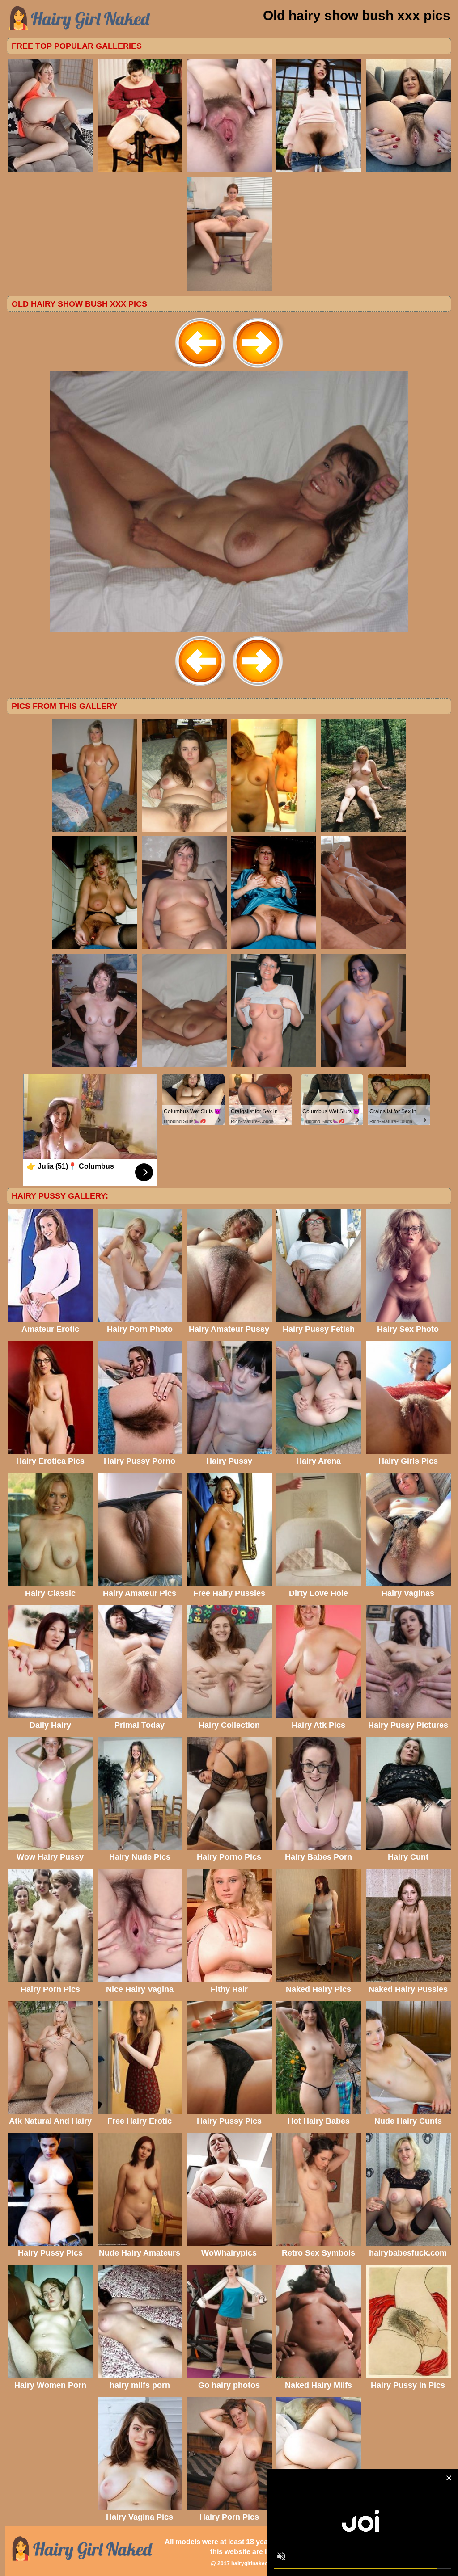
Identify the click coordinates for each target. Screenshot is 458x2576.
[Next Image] (258, 369)
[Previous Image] (200, 369)
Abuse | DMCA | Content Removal (339, 2563)
